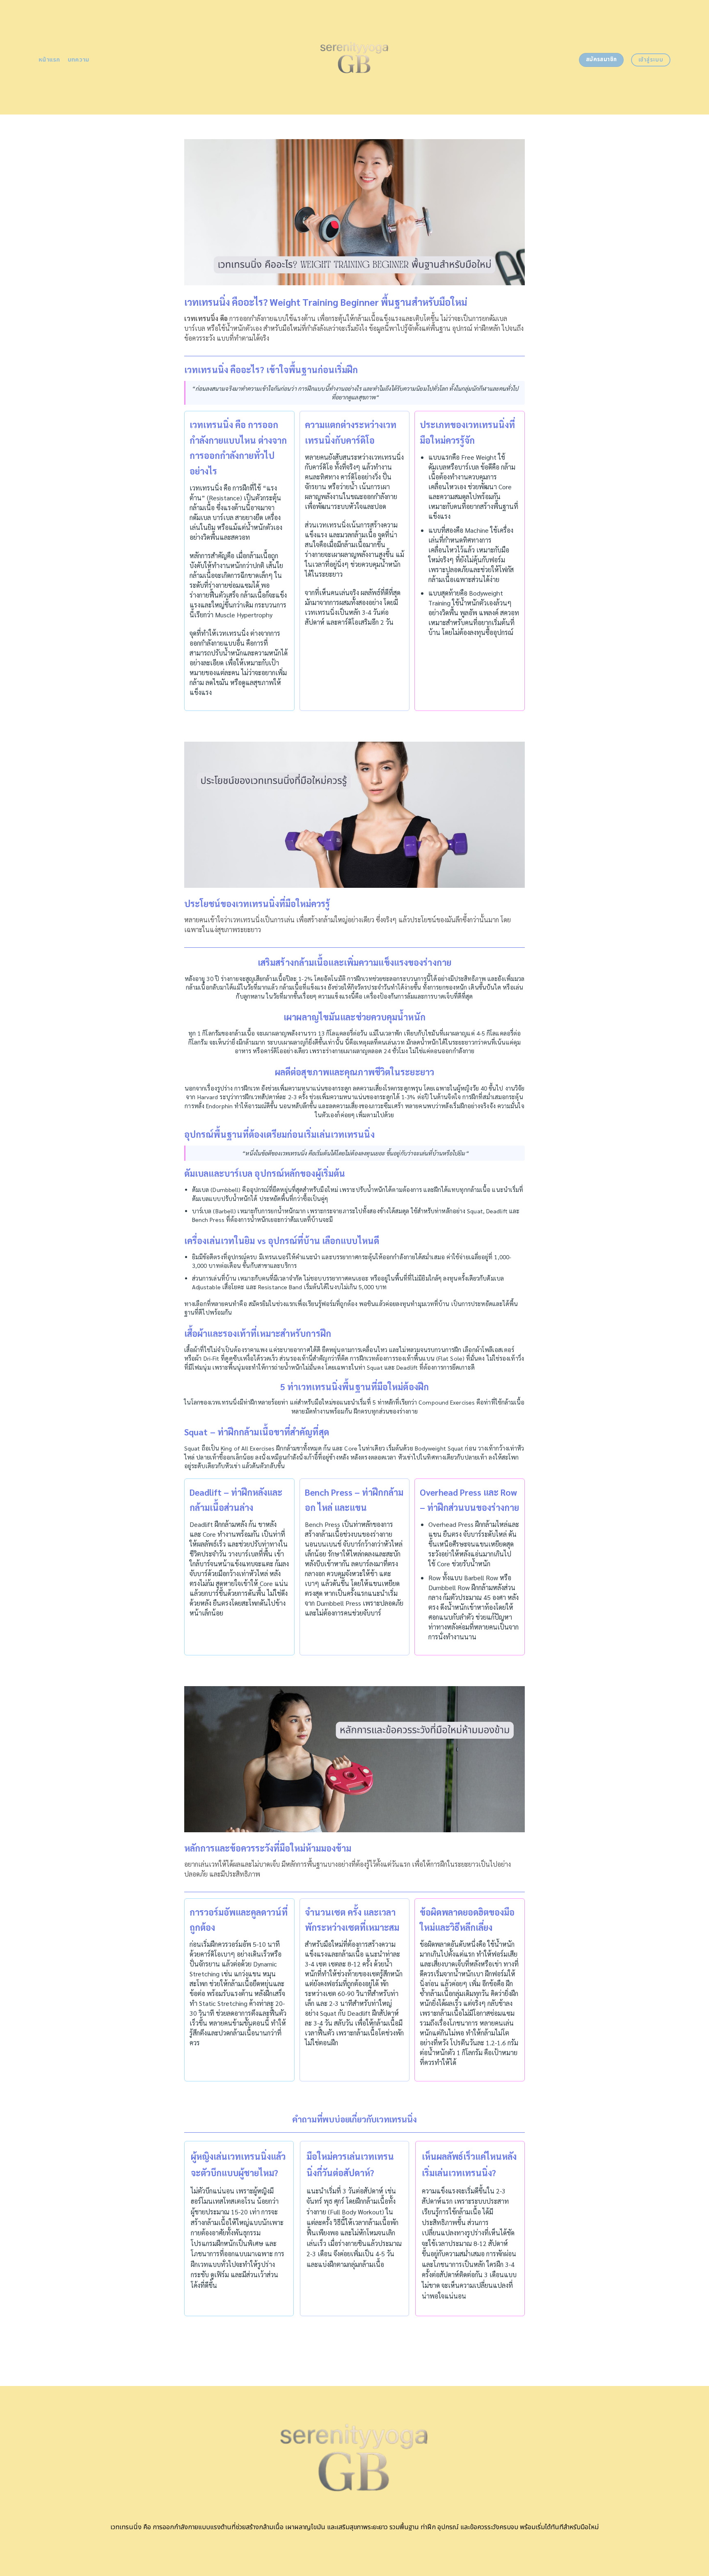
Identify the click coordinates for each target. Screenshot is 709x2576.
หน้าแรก (49, 60)
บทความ (79, 60)
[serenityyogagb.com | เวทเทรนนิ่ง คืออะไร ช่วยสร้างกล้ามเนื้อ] (355, 57)
